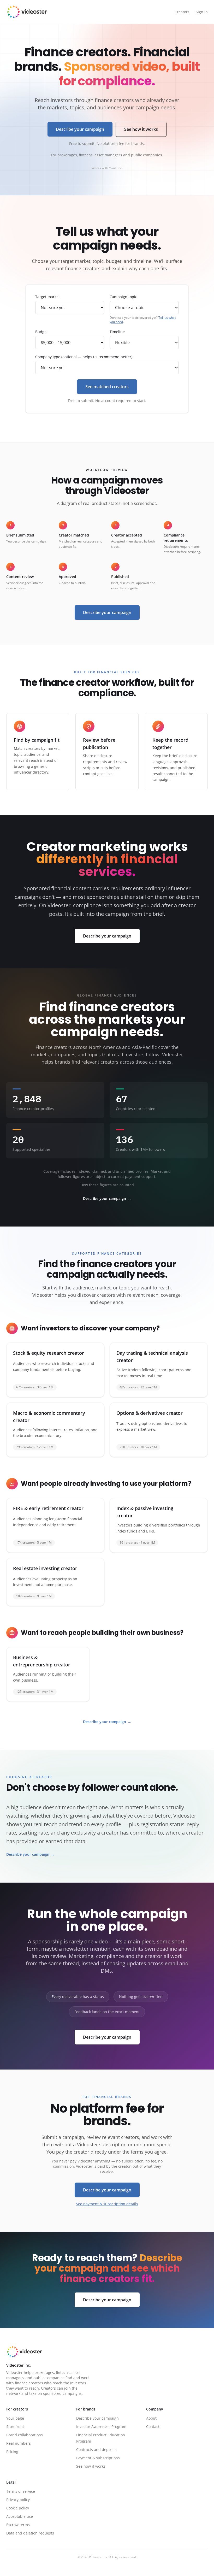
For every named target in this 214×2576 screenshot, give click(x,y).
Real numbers (19, 2443)
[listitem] (55, 1370)
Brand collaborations (25, 2435)
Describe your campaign (80, 129)
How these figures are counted (107, 1185)
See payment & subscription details (107, 2204)
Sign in (202, 12)
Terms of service (21, 2491)
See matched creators (107, 387)
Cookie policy (18, 2508)
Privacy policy (18, 2500)
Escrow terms (18, 2525)
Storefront (15, 2427)
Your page (15, 2418)
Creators (182, 12)
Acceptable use (20, 2516)
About (151, 2418)
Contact (153, 2427)
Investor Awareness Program (101, 2427)
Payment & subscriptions (98, 2458)
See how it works (141, 129)
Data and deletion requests (30, 2533)
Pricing (12, 2452)
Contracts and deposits (96, 2450)
